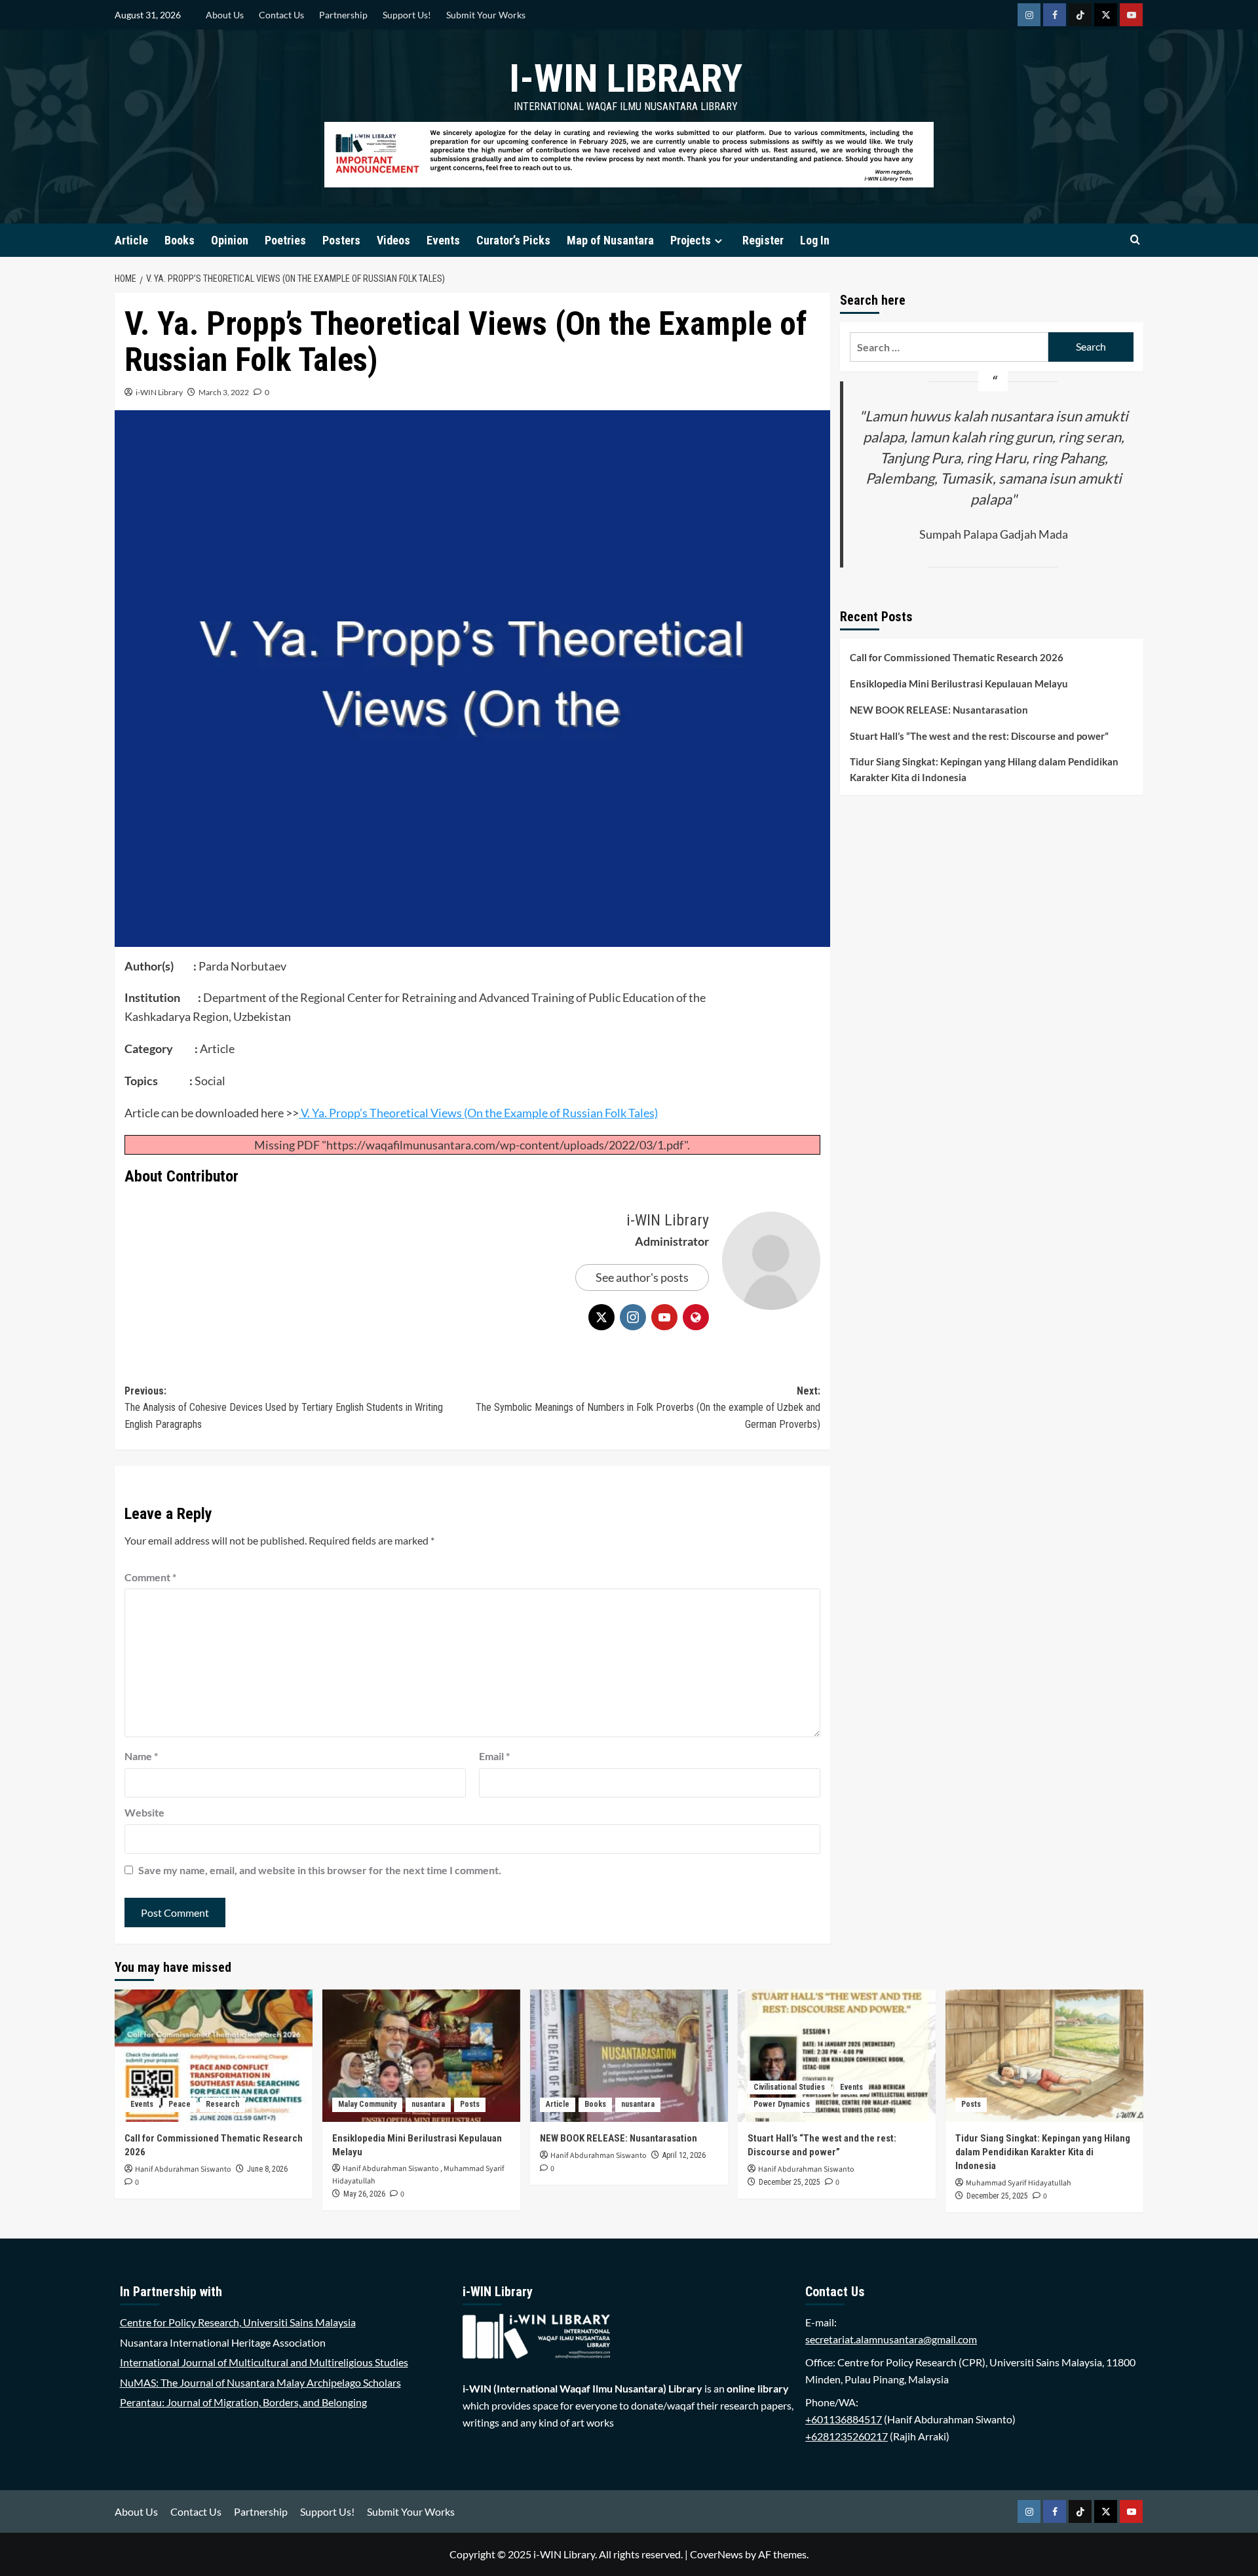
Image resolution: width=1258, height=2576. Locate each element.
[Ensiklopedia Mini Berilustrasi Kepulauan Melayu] (421, 2055)
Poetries (285, 240)
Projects (691, 240)
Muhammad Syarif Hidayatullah (1019, 2183)
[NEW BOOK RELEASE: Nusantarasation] (629, 2055)
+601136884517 (844, 2419)
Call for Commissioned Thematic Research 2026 (957, 657)
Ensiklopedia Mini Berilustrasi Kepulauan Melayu (959, 683)
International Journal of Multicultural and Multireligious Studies (264, 2362)
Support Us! (407, 15)
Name (141, 1756)
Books (180, 240)
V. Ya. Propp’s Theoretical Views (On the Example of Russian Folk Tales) (478, 1113)
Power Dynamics (782, 2104)
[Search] (1135, 240)
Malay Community (367, 2104)
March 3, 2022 (224, 392)
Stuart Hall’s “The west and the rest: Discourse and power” (979, 736)
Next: (648, 1408)
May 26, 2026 (364, 2194)
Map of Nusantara (610, 240)
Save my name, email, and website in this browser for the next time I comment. (320, 1870)
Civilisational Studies (789, 2087)
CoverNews (716, 2554)
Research (222, 2104)
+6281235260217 (847, 2436)
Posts (470, 2104)
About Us (225, 15)
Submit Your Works (486, 15)
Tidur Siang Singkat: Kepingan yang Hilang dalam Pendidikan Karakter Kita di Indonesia (984, 769)
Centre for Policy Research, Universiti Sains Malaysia (238, 2322)
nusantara (428, 2104)
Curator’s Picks (513, 240)
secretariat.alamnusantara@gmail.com (891, 2339)
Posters (341, 240)
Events (443, 240)
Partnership (343, 15)
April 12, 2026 (684, 2155)
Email (494, 1756)
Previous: (284, 1408)
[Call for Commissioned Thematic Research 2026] (214, 2055)
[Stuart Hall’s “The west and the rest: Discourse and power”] (837, 2055)
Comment (150, 1577)
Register (763, 240)
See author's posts (642, 1277)
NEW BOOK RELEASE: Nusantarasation (939, 710)
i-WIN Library (626, 78)
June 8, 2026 (267, 2169)
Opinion (230, 240)
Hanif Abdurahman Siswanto (183, 2169)
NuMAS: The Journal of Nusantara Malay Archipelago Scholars (260, 2382)
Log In (815, 240)
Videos (393, 240)
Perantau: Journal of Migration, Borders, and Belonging (243, 2402)
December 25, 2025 (790, 2182)
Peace (180, 2104)
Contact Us (281, 15)
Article (131, 240)
